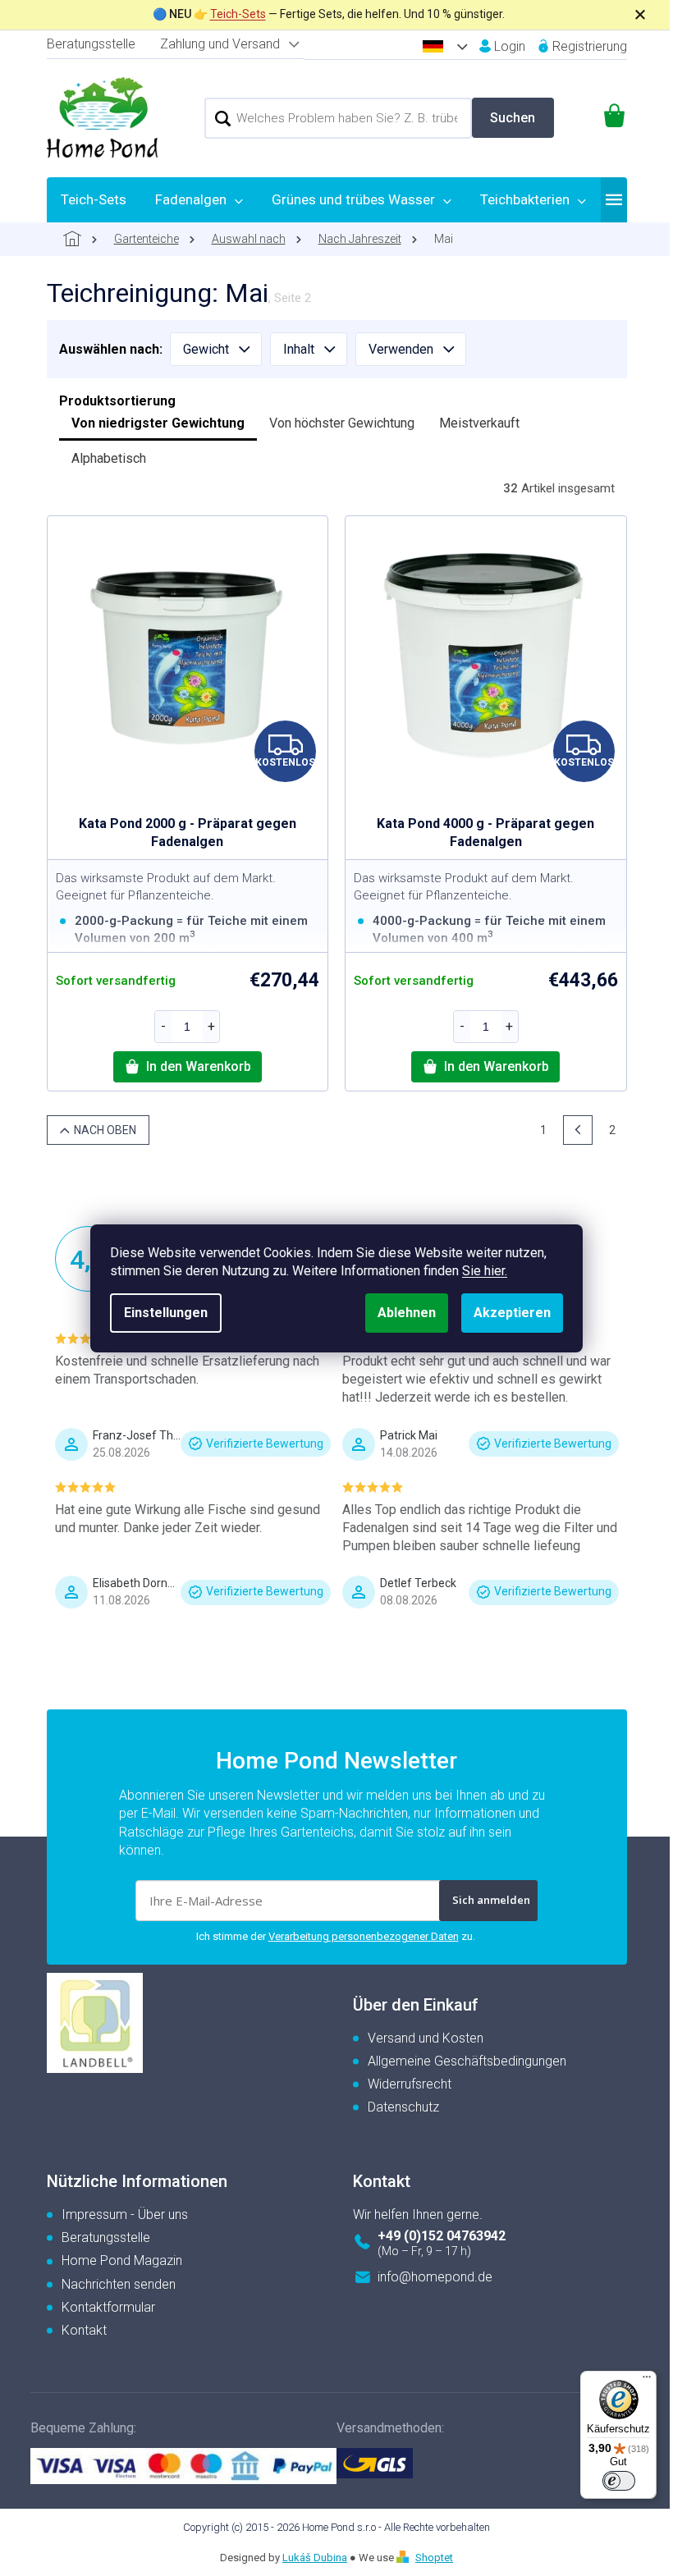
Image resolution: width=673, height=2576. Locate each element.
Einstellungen (166, 1313)
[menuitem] (94, 199)
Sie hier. (485, 1271)
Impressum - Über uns (125, 2215)
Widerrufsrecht (410, 2084)
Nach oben (105, 1130)
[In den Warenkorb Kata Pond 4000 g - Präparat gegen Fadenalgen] (485, 1067)
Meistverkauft (479, 423)
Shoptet (434, 2558)
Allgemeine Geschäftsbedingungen (467, 2061)
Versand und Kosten (426, 2038)
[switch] (619, 2481)
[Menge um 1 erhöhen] (211, 1027)
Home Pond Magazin (122, 2260)
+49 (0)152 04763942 (442, 2236)
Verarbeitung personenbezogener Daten (364, 1936)
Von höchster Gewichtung (342, 423)
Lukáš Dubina (315, 2558)
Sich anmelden (491, 1900)
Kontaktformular (108, 2307)
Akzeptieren (512, 1313)
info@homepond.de (435, 2277)
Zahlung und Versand (220, 44)
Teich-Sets (238, 14)
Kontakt (84, 2330)
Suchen (513, 118)
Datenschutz (403, 2107)
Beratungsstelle (91, 44)
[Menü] (647, 2381)
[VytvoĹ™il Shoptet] (405, 2558)
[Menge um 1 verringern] (163, 1027)
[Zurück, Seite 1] (578, 1130)
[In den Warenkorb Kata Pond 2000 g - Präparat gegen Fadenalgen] (188, 1067)
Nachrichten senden (119, 2284)
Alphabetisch (109, 458)
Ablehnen (407, 1313)
